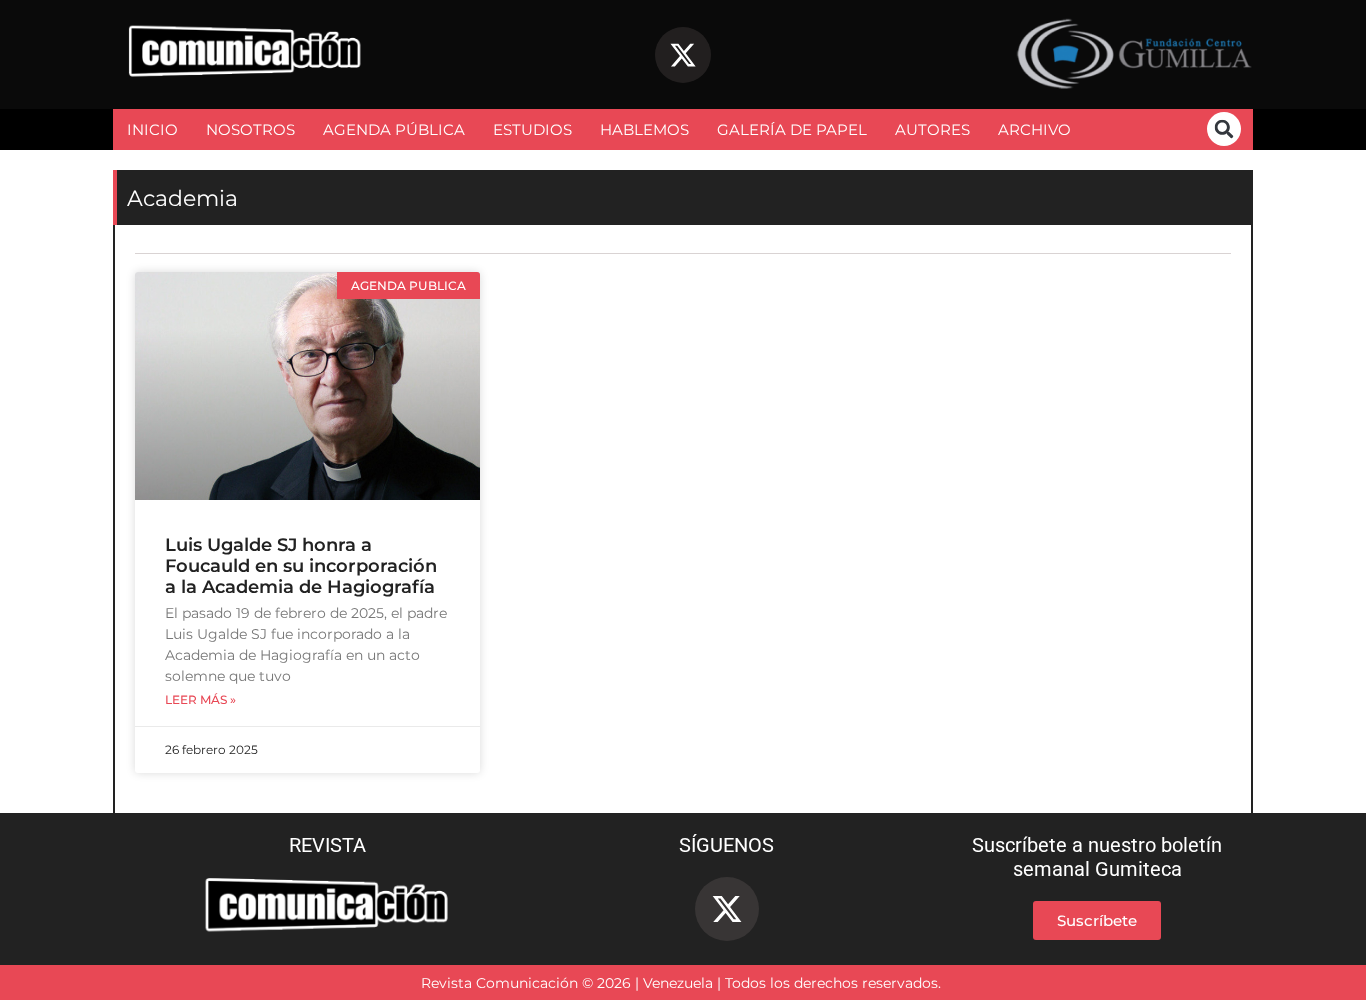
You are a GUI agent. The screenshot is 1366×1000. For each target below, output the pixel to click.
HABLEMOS (644, 129)
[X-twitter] (683, 55)
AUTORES (932, 129)
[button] (1224, 129)
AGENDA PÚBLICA (394, 129)
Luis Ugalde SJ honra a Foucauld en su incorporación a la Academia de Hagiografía (301, 566)
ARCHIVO (1034, 129)
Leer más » (200, 700)
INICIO (152, 129)
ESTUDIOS (532, 129)
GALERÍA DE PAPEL (792, 129)
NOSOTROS (250, 129)
